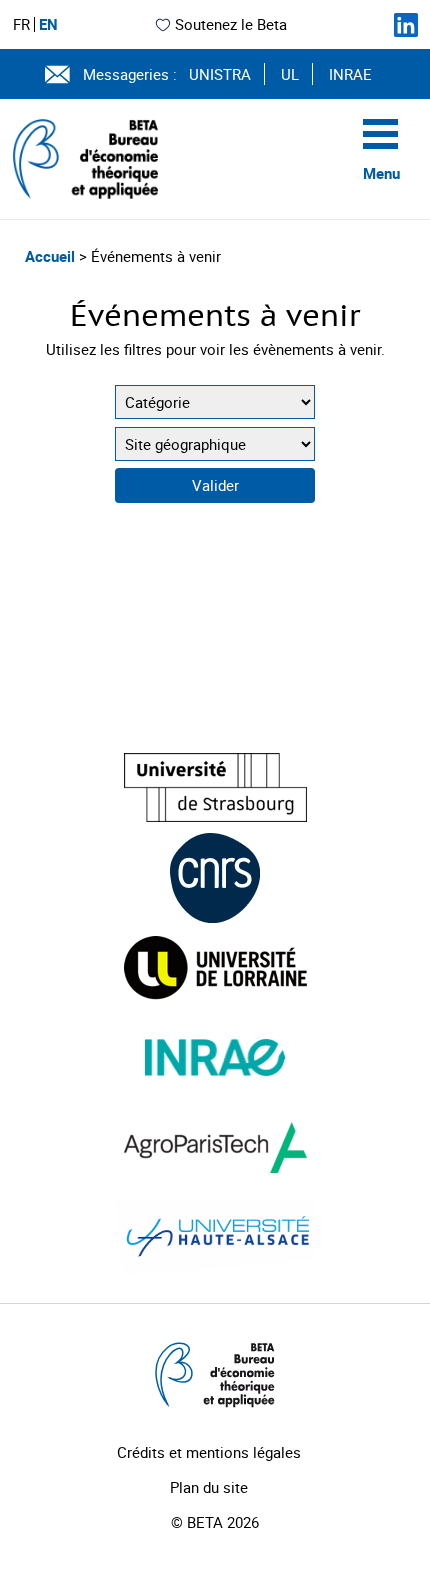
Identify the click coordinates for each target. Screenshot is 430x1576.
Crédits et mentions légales (209, 1452)
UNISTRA (220, 74)
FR (21, 24)
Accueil (52, 256)
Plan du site (209, 1487)
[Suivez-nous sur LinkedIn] (406, 25)
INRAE (350, 74)
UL (290, 74)
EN (48, 24)
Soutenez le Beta (231, 24)
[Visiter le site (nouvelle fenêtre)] (215, 787)
